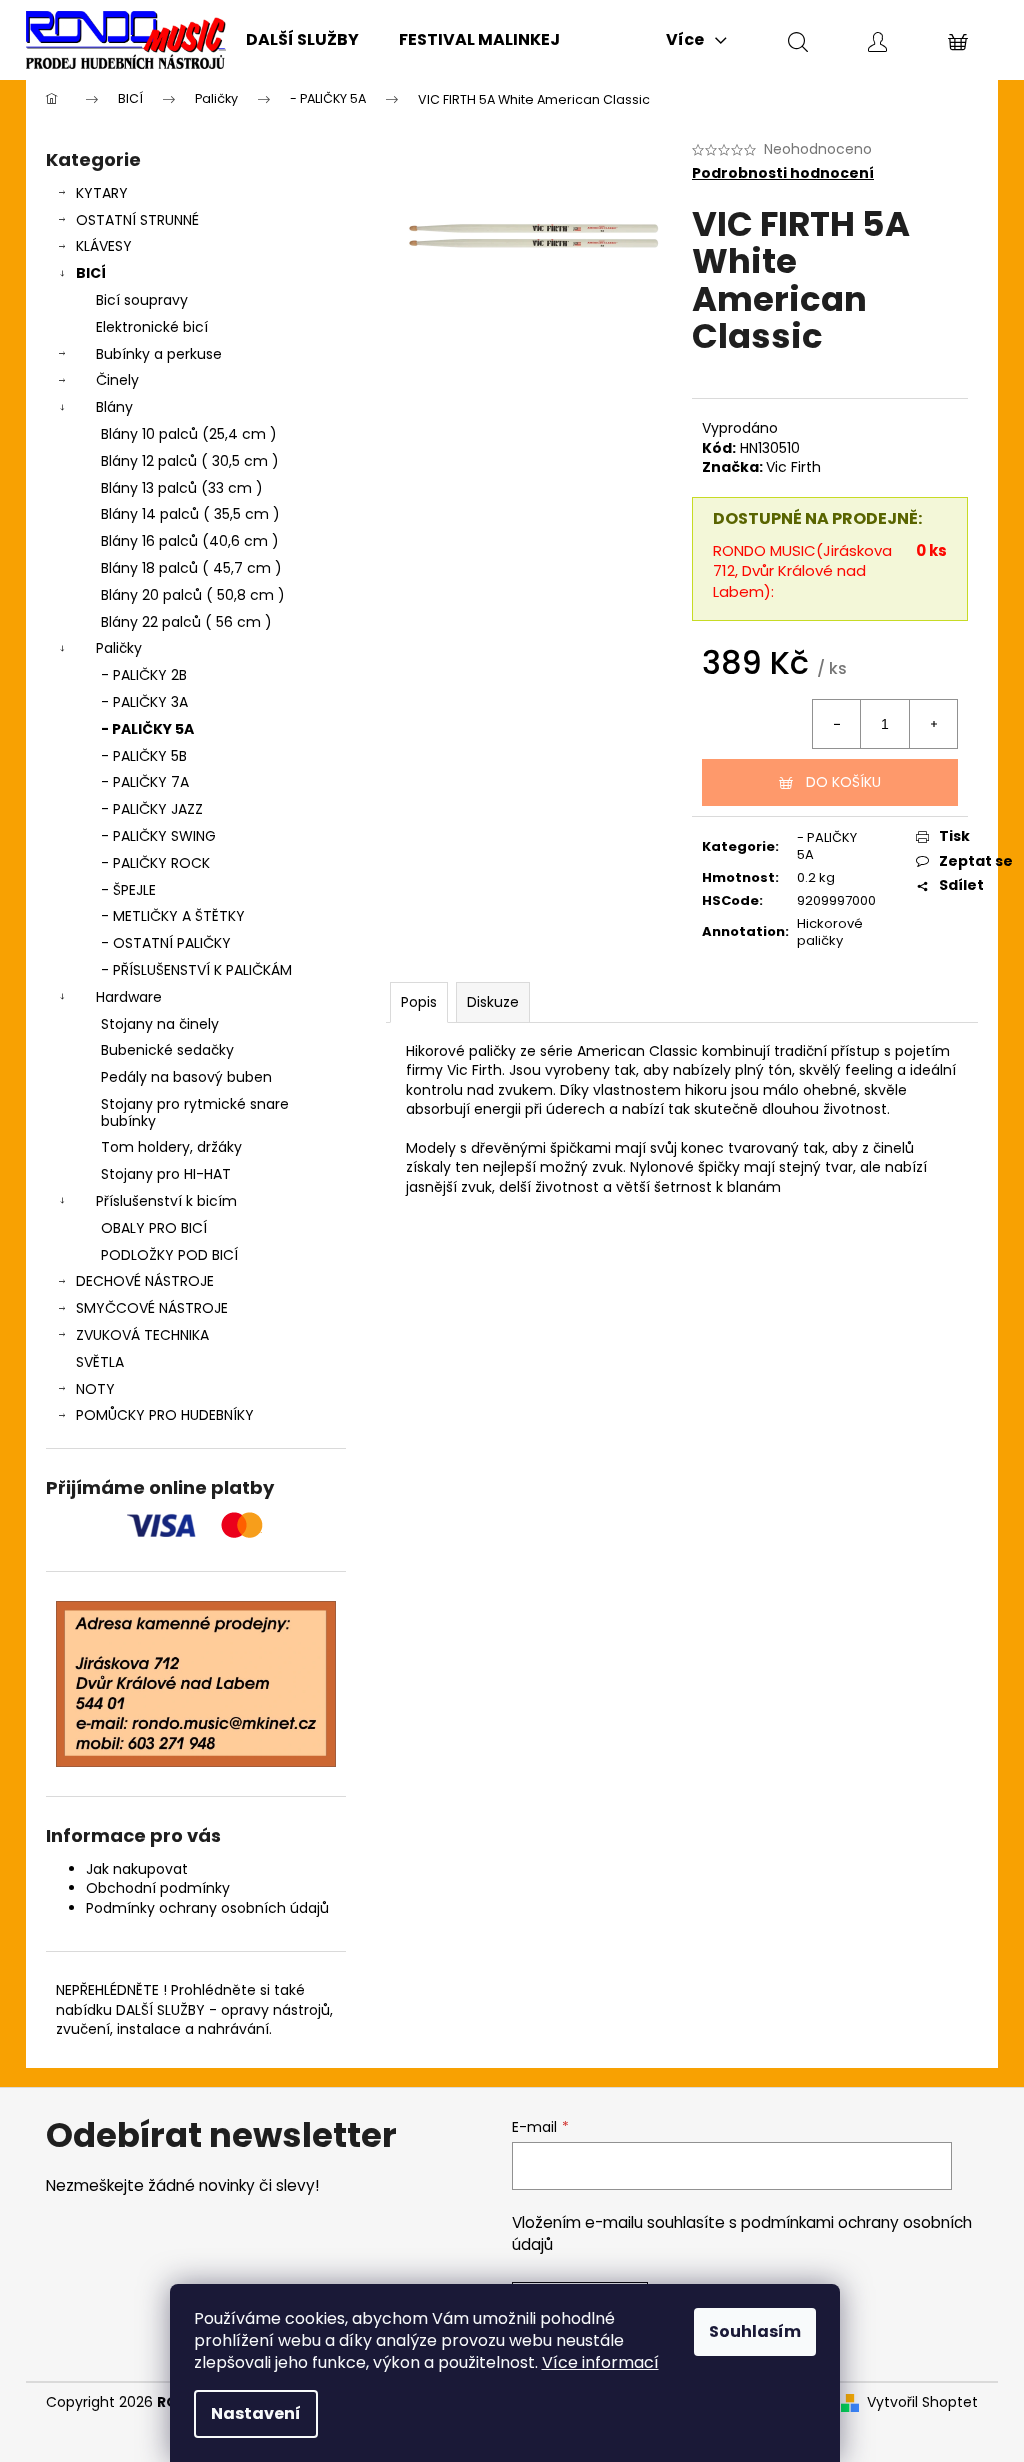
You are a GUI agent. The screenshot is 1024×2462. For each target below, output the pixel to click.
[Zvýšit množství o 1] (933, 724)
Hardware (129, 997)
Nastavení (256, 2413)
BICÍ (91, 273)
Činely (117, 380)
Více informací (600, 2362)
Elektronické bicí (152, 327)
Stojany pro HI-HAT (166, 1174)
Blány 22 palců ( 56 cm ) (186, 622)
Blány (114, 407)
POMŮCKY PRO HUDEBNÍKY (165, 1415)
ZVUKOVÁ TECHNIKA (142, 1335)
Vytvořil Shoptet (922, 2402)
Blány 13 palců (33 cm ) (182, 488)
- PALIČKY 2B (144, 675)
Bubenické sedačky (167, 1050)
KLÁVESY (104, 246)
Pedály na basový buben (186, 1077)
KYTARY (102, 193)
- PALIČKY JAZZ (152, 809)
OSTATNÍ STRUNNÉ (137, 220)
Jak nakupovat (137, 1869)
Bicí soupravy (142, 300)
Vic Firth (793, 467)
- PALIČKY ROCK (155, 863)
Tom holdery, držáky (171, 1147)
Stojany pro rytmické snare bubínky (195, 1112)
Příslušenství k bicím (166, 1201)
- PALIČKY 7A (145, 782)
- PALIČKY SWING (158, 836)
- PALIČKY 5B (144, 756)
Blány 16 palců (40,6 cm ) (190, 541)
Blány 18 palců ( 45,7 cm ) (191, 568)
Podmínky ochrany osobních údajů (207, 1908)
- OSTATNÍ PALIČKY (166, 943)
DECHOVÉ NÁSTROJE (145, 1281)
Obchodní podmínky (158, 1888)
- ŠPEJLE (128, 890)
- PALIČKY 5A (147, 729)
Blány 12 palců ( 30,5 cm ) (190, 461)
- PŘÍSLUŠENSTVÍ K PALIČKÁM (196, 970)
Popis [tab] (419, 1002)
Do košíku (843, 782)
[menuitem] (302, 40)
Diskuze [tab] (493, 1002)
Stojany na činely (160, 1024)
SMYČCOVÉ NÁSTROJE (152, 1308)
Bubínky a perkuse (159, 354)
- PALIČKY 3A (144, 702)
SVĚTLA (100, 1362)
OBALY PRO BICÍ (154, 1228)
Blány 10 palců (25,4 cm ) (189, 434)
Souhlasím (755, 2331)
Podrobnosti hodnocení (783, 173)
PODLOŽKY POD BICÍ (169, 1255)
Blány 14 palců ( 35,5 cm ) (190, 514)
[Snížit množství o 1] (837, 724)
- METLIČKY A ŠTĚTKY (173, 916)
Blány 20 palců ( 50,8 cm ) (193, 595)
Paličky (119, 648)
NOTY (95, 1389)
